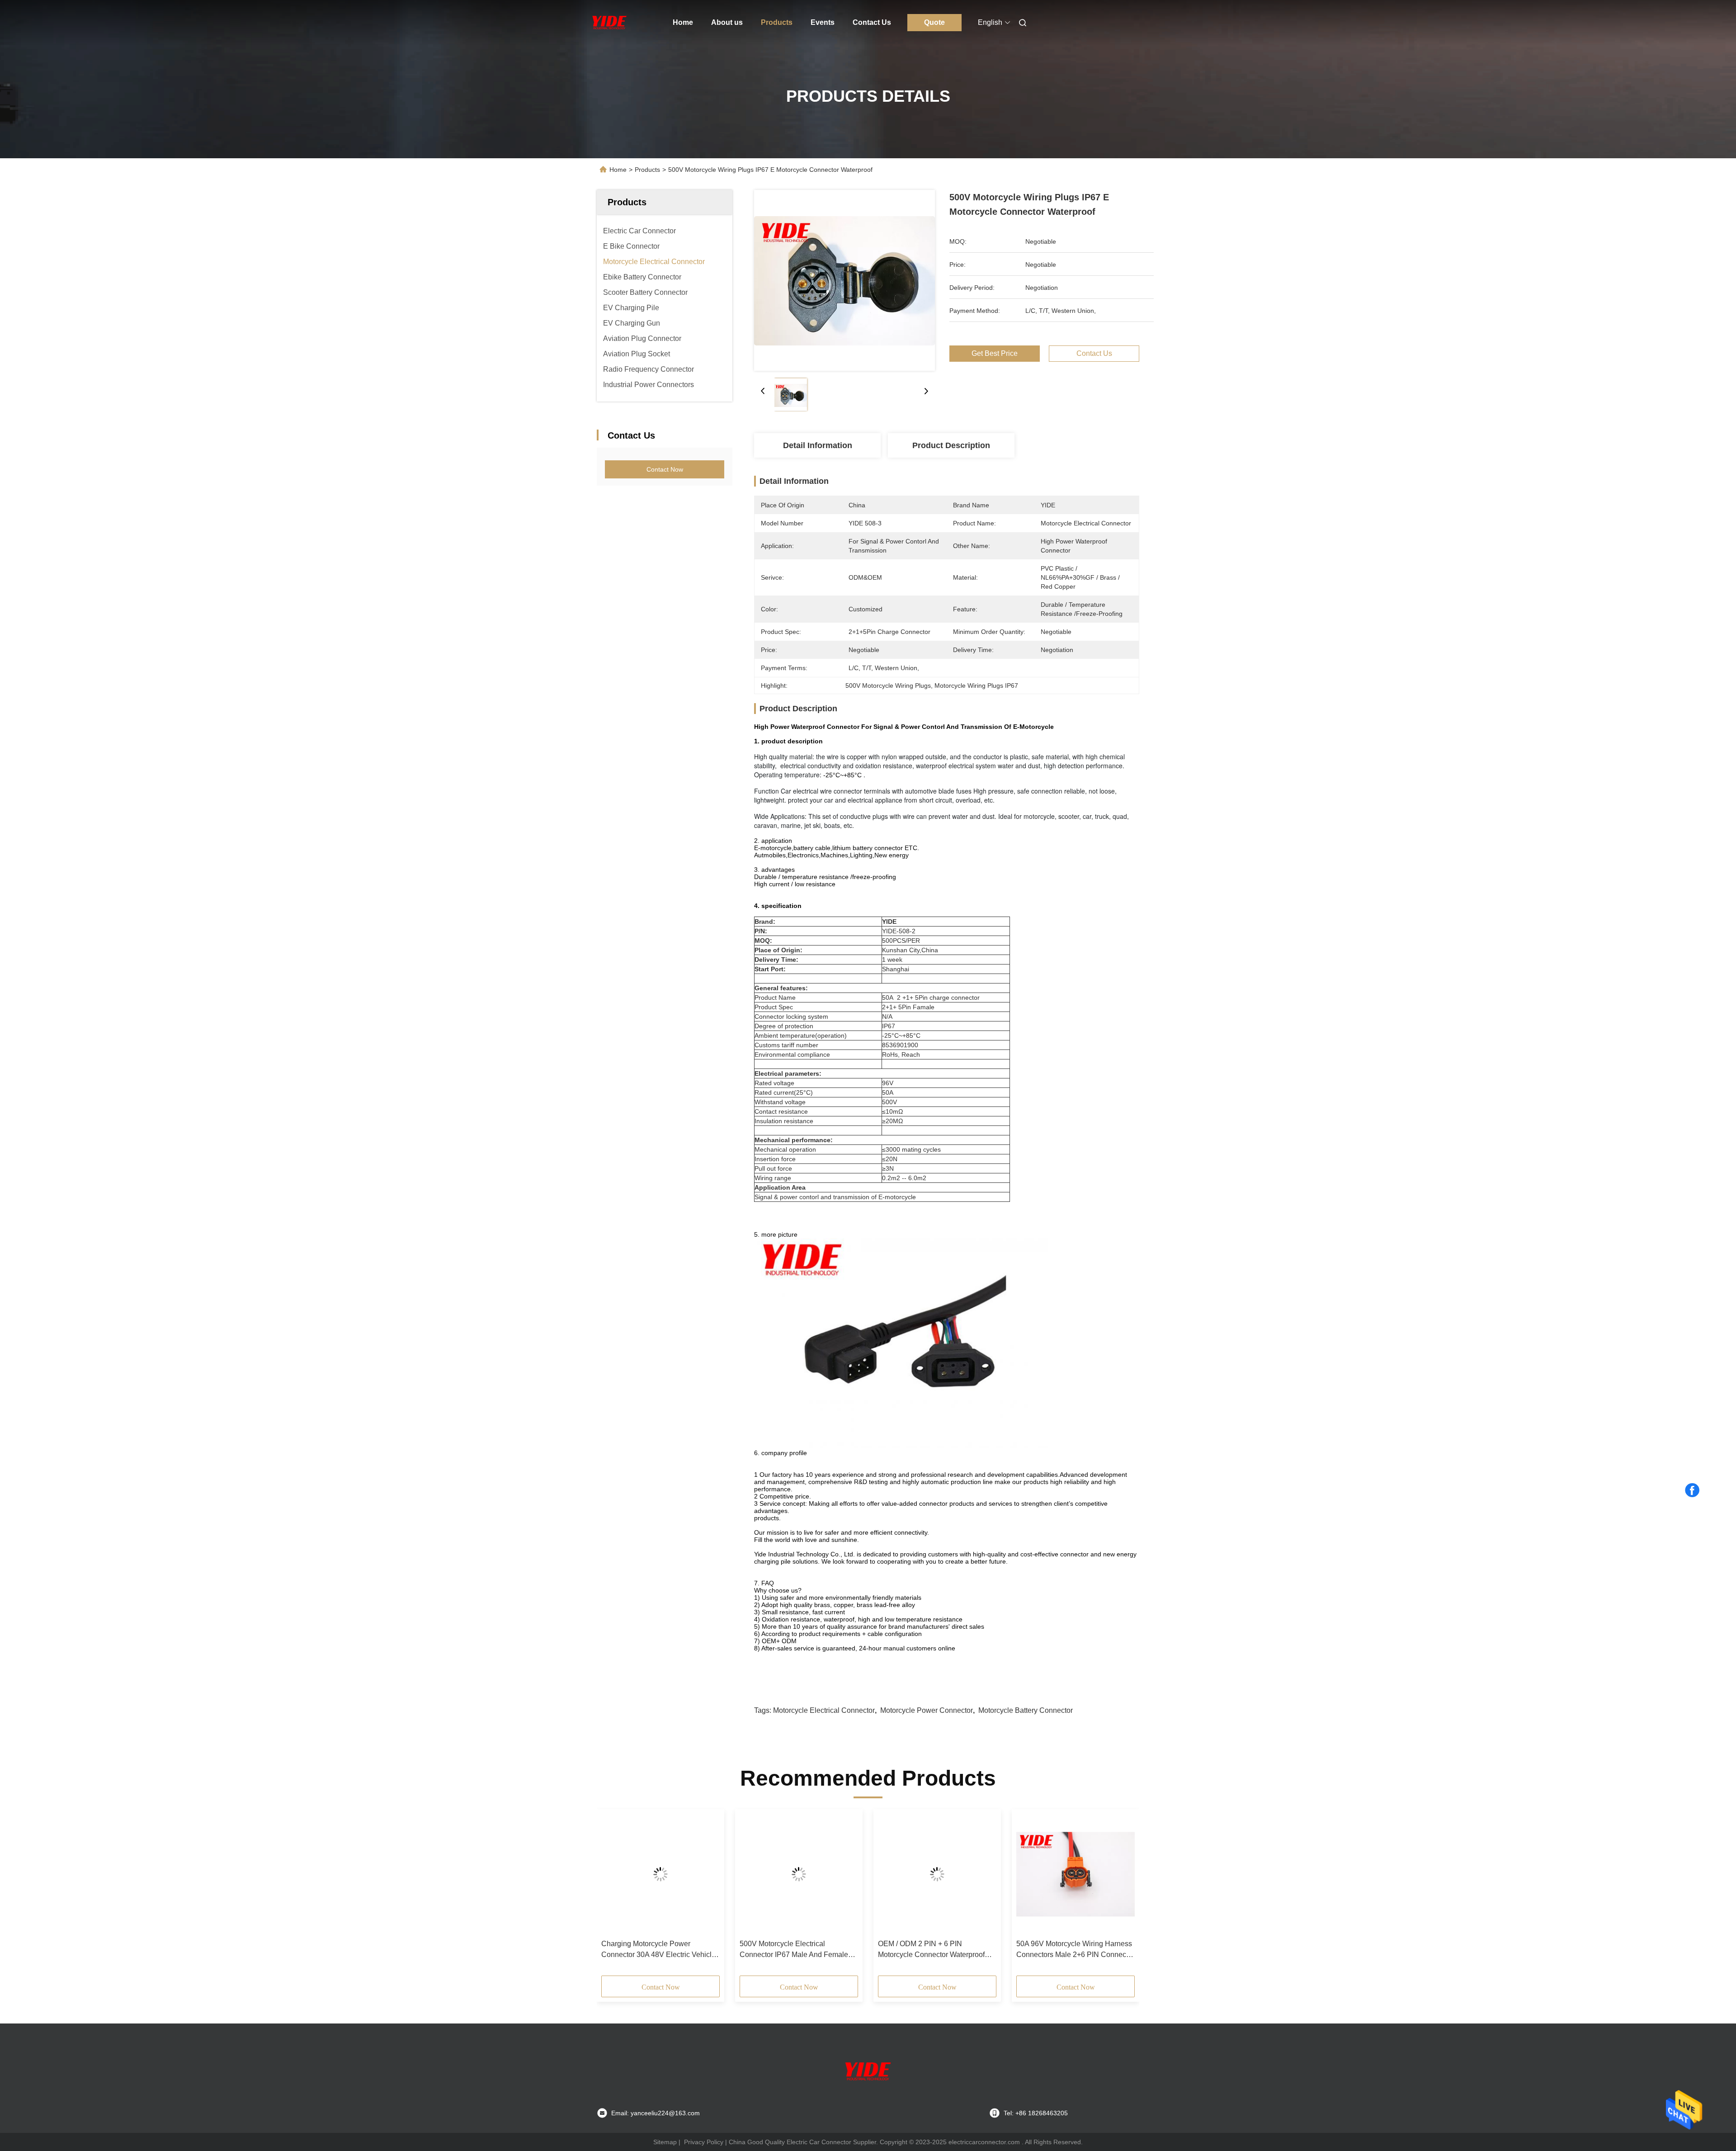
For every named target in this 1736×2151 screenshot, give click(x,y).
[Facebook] (1692, 1490)
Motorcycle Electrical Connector (824, 1710)
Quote (934, 22)
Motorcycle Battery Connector (1026, 1710)
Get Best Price (995, 353)
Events (823, 22)
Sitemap (665, 2142)
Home (683, 22)
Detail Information (818, 445)
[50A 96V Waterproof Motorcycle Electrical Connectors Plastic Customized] (1022, 1874)
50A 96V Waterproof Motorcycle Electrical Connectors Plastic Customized (1013, 1950)
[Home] (609, 23)
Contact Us (872, 22)
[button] (613, 1896)
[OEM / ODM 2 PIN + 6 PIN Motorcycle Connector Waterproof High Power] (745, 1874)
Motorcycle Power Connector (927, 1710)
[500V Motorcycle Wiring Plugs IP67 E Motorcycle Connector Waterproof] (844, 280)
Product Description (951, 445)
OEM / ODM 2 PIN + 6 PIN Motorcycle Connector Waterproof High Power (740, 1950)
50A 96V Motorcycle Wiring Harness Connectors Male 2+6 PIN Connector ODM (884, 1950)
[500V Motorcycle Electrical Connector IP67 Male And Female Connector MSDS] (607, 1874)
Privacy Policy (704, 2142)
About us (727, 22)
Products (777, 22)
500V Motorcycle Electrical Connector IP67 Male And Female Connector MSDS (602, 1950)
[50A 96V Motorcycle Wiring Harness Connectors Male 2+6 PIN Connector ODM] (884, 1874)
